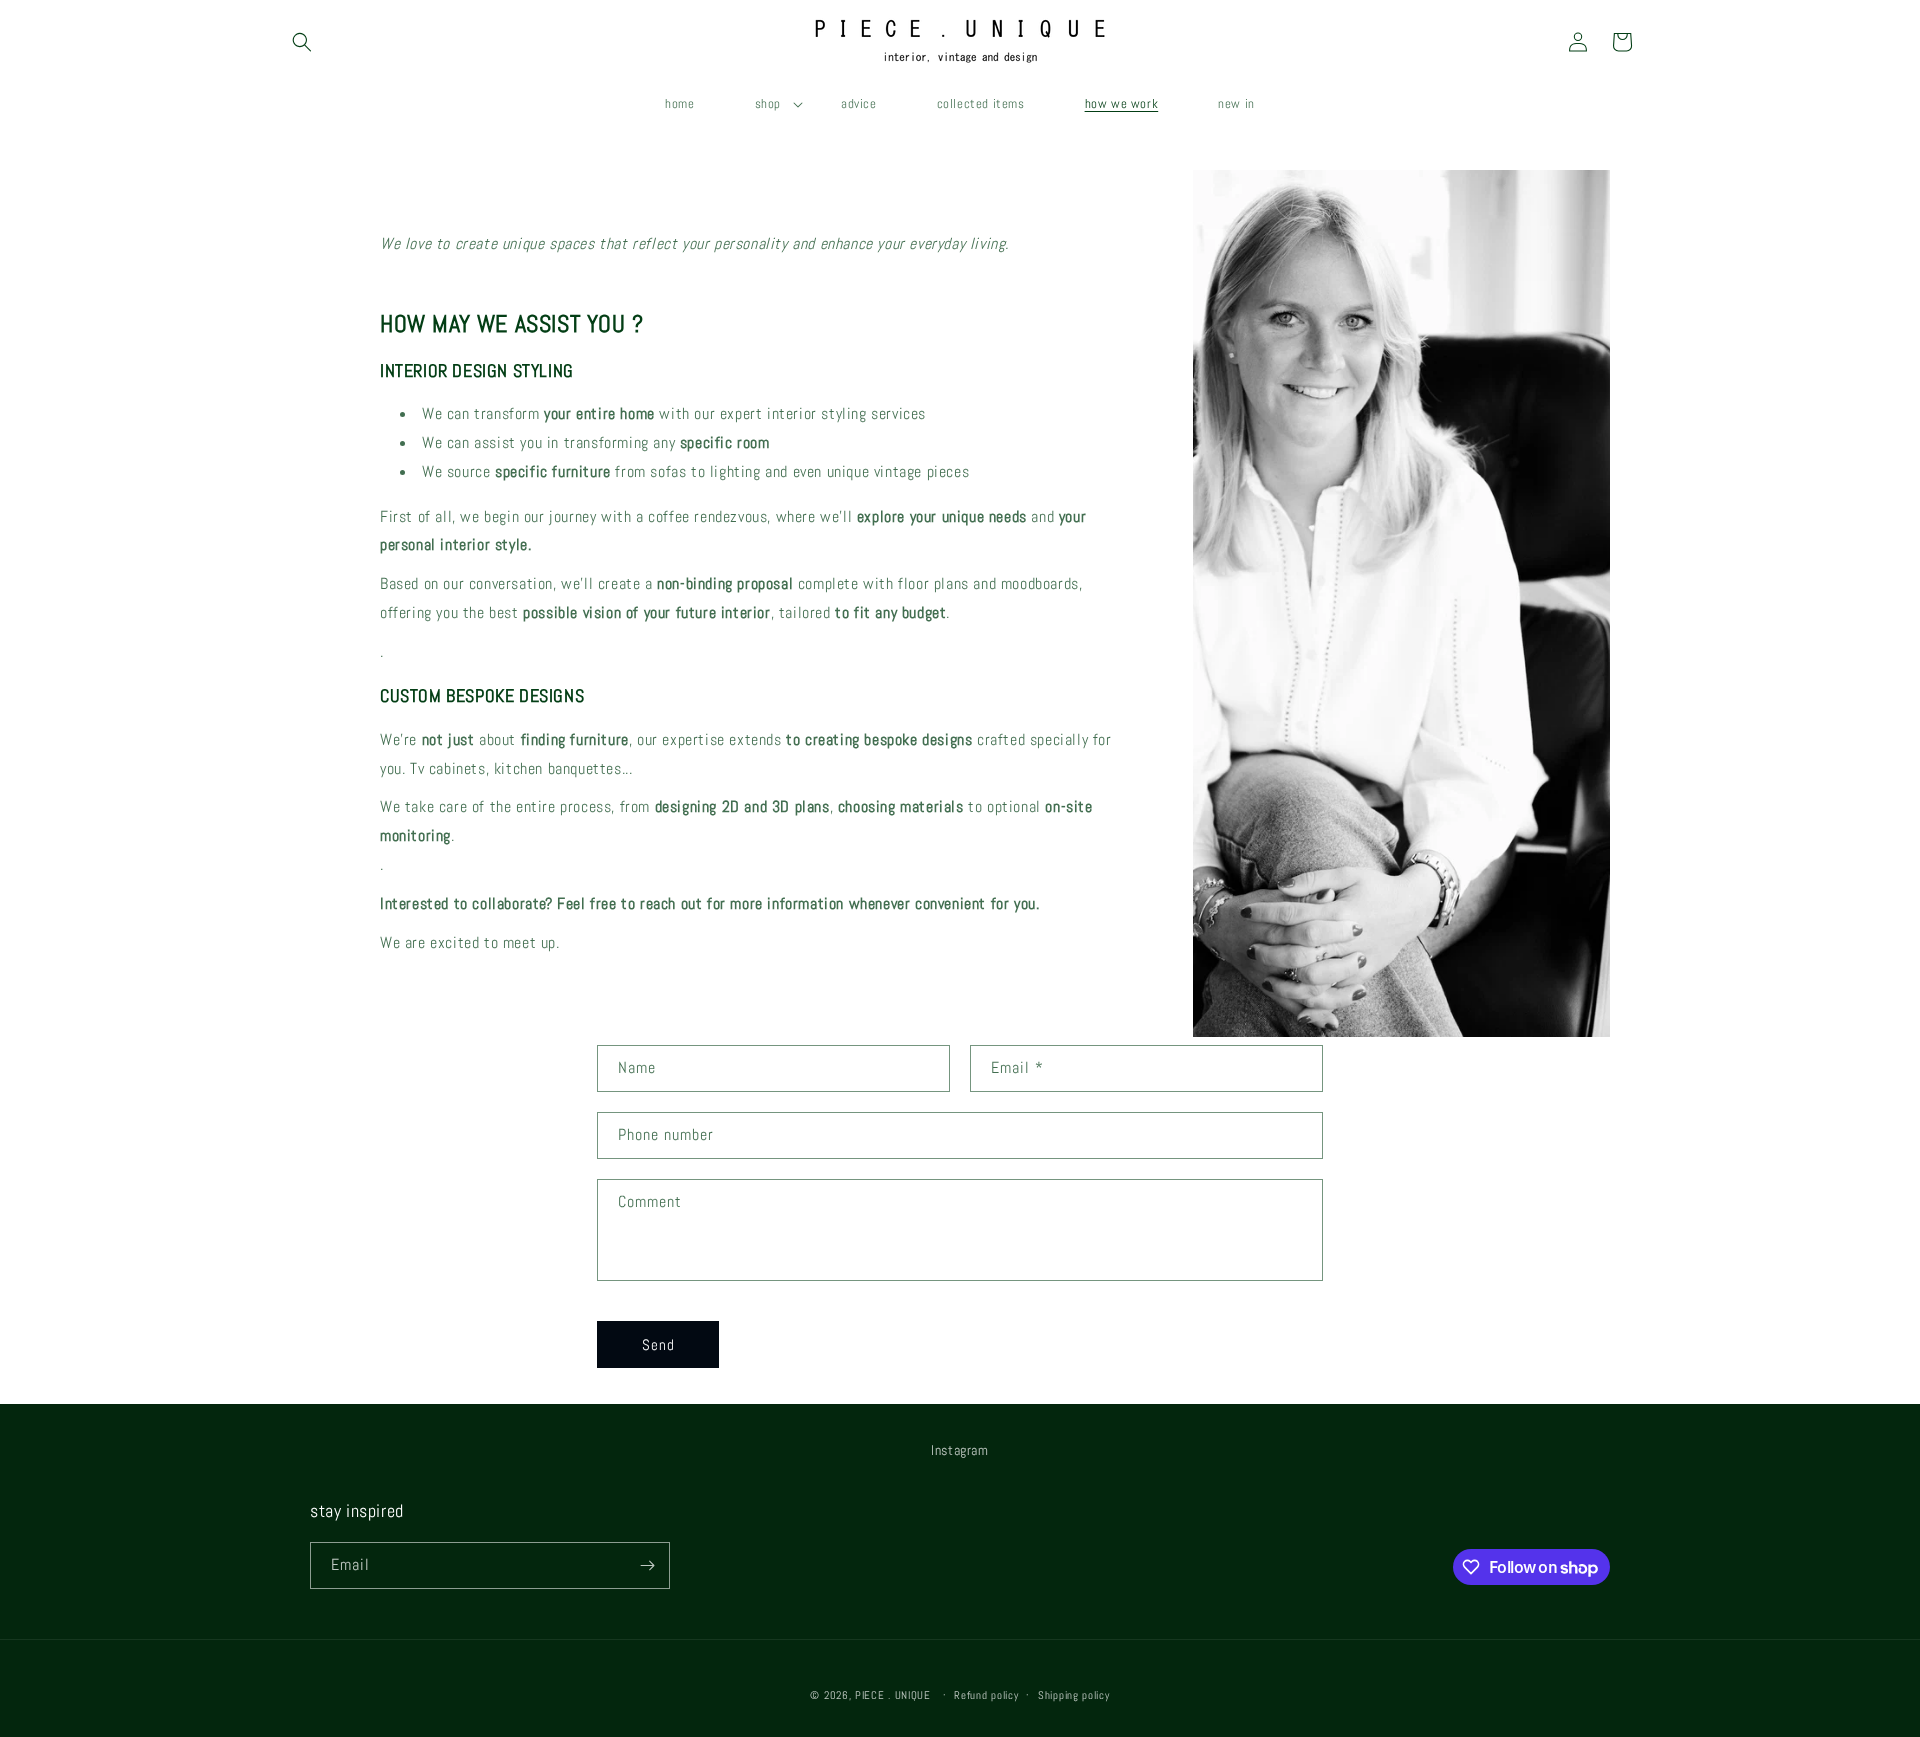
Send (658, 1344)
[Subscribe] (647, 1565)
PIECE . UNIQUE (893, 1695)
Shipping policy (1074, 1695)
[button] (302, 42)
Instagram (959, 1450)
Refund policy (986, 1695)
